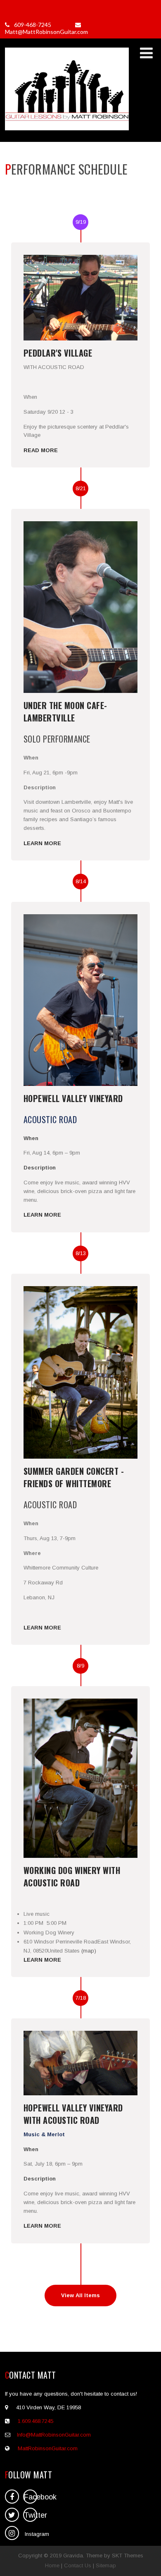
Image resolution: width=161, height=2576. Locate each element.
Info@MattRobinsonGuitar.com (54, 2435)
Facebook (31, 2497)
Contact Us (78, 2565)
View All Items (80, 2295)
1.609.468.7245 (36, 2421)
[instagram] (12, 2533)
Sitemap (106, 2565)
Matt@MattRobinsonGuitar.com (46, 32)
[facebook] (12, 2497)
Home (52, 2565)
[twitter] (12, 2515)
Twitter (31, 2515)
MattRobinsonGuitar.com (48, 2448)
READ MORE (41, 450)
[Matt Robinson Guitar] (67, 131)
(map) (89, 1951)
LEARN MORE (42, 843)
